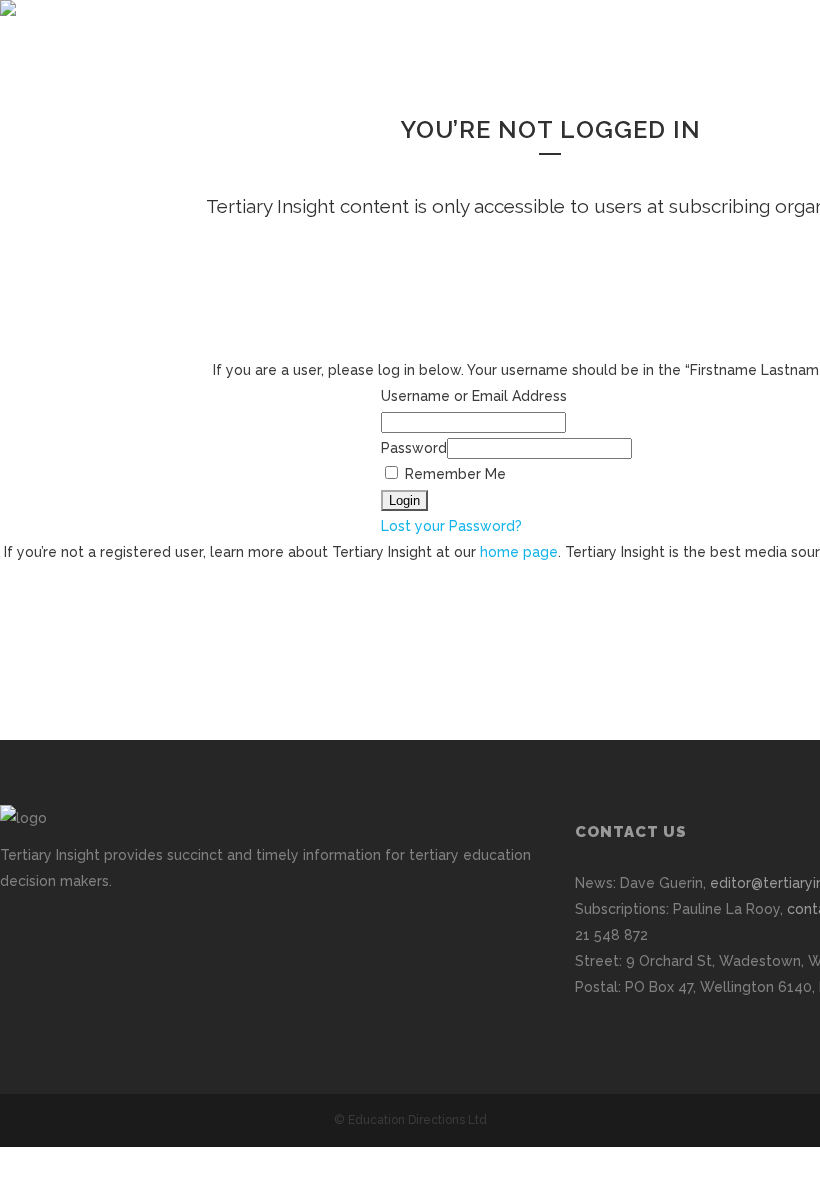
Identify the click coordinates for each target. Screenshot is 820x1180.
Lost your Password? (451, 526)
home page (519, 552)
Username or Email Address (474, 396)
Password (414, 448)
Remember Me (453, 474)
